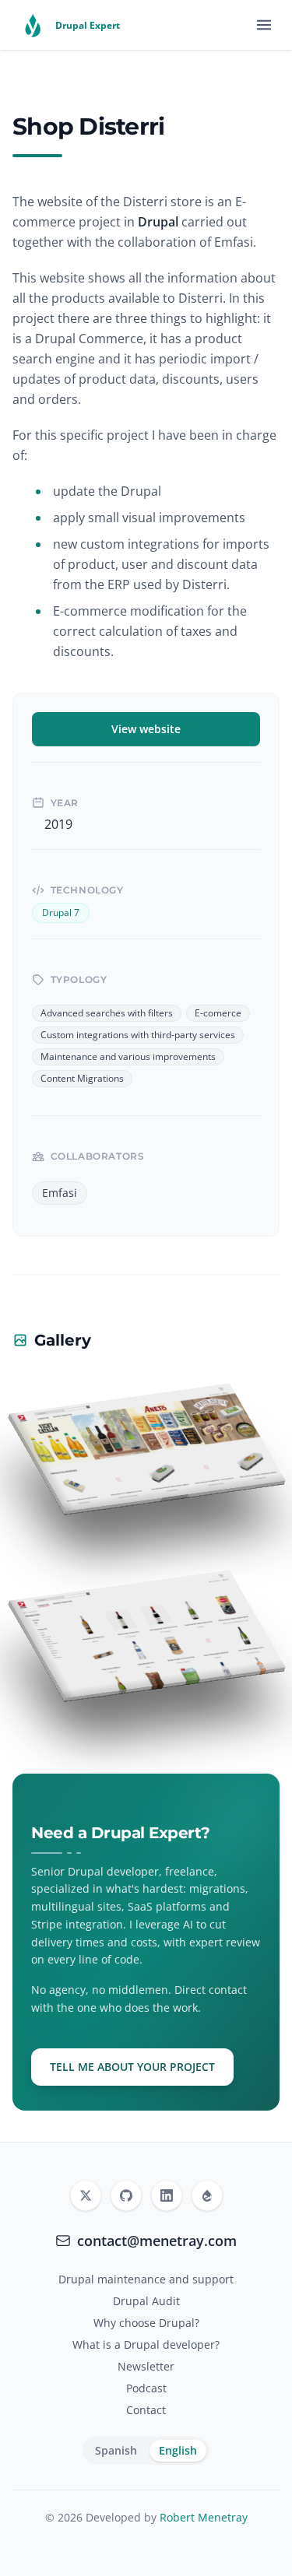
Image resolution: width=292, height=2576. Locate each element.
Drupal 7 (61, 913)
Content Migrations (82, 1079)
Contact (146, 2410)
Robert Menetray (204, 2517)
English (178, 2450)
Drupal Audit (146, 2301)
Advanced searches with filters (107, 1013)
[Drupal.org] (207, 2195)
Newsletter (146, 2366)
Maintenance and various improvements (128, 1057)
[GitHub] (126, 2195)
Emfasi (60, 1193)
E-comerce (218, 1013)
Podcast (146, 2388)
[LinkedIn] (167, 2195)
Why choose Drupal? (146, 2323)
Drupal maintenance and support (146, 2279)
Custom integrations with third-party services (138, 1035)
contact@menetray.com (157, 2241)
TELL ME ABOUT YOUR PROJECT (132, 2067)
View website (146, 729)
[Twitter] (86, 2195)
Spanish (116, 2450)
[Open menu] (264, 25)
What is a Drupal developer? (146, 2344)
